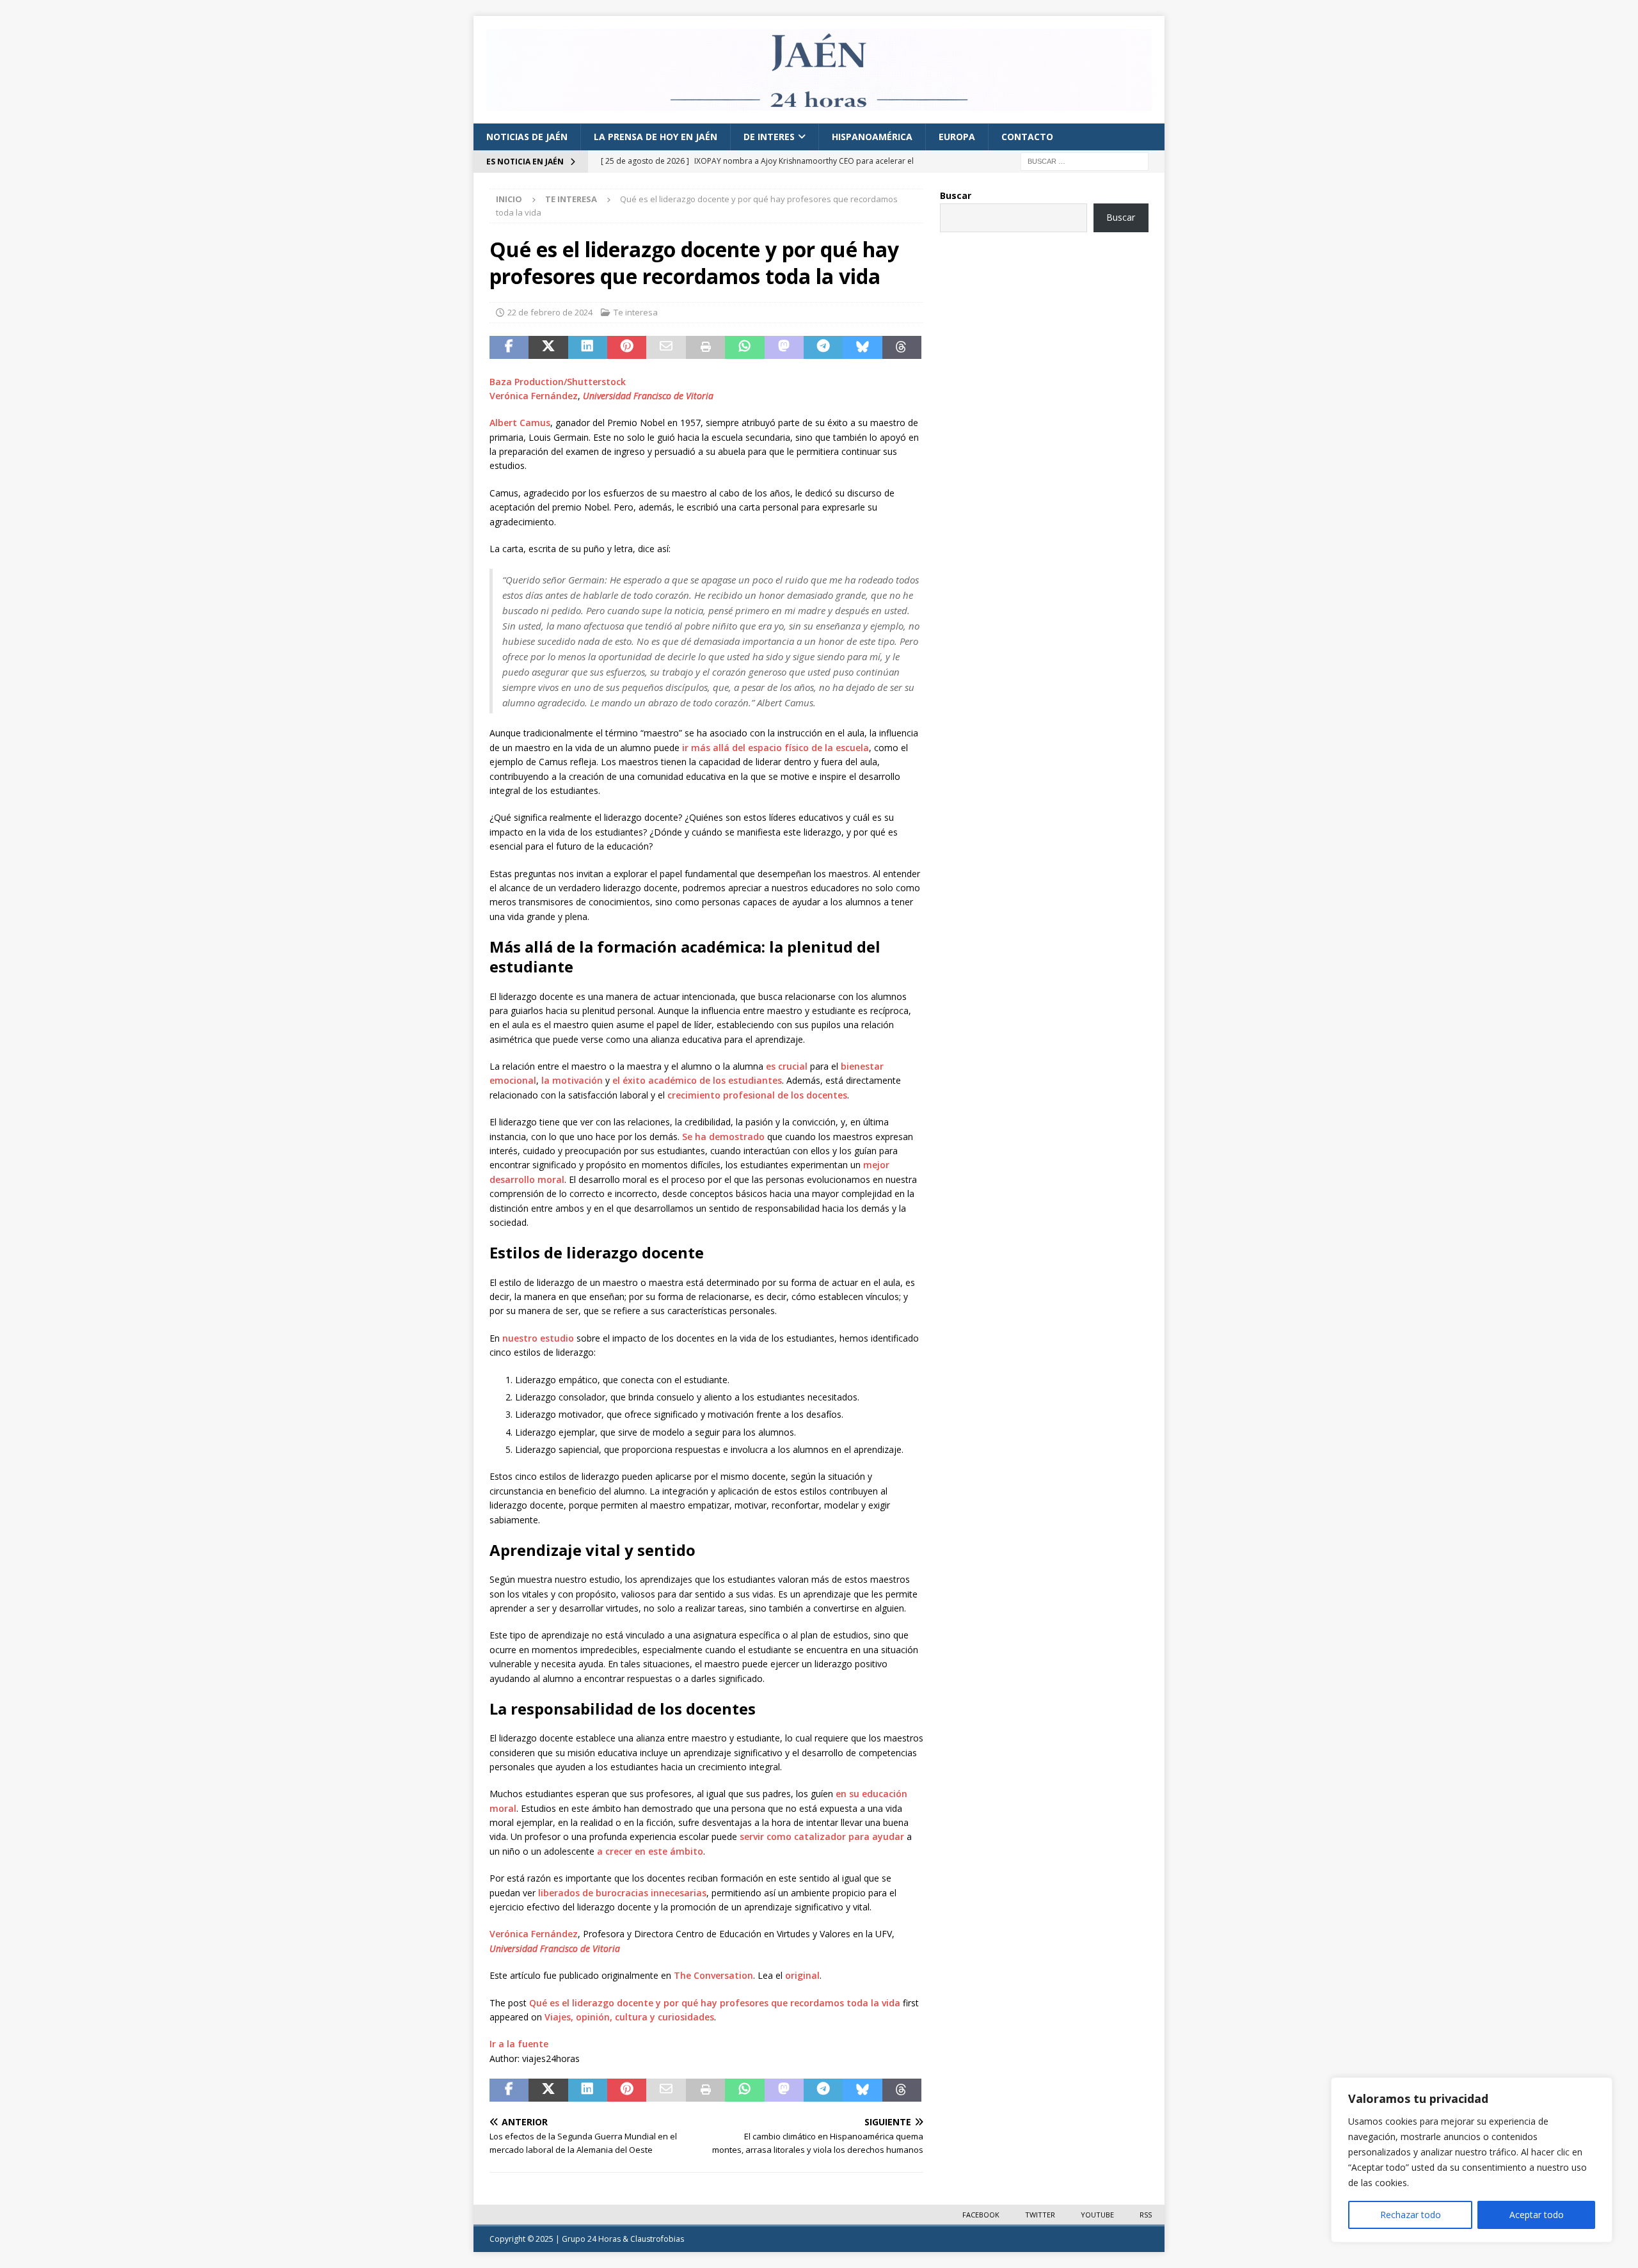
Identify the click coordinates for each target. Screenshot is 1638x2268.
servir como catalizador (793, 1836)
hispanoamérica (872, 137)
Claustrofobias (657, 2239)
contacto (1027, 137)
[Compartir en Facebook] (509, 347)
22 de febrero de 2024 (550, 312)
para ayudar (876, 1836)
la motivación (572, 1080)
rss (1146, 2215)
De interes (769, 137)
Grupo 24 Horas (591, 2239)
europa (957, 137)
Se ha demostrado (723, 1137)
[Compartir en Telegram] (823, 347)
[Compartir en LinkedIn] (588, 347)
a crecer (615, 1851)
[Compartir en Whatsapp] (744, 347)
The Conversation (713, 1975)
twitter (1040, 2215)
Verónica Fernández (534, 396)
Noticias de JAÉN (527, 137)
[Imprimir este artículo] (705, 347)
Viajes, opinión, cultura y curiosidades (629, 2017)
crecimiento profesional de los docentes (757, 1095)
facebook (981, 2215)
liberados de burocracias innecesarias (622, 1893)
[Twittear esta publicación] (548, 347)
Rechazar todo (1411, 2215)
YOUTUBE (1097, 2215)
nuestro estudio (538, 1338)
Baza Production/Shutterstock (558, 382)
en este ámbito (669, 1851)
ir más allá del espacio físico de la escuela (775, 748)
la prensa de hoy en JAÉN (656, 137)
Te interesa (636, 312)
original (802, 1975)
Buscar (956, 195)
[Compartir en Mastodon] (784, 347)
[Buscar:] (1085, 161)
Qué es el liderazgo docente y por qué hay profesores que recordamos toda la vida (715, 2003)
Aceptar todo (1537, 2215)
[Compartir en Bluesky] (862, 347)
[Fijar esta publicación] (627, 347)
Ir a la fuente (519, 2044)
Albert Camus (520, 423)
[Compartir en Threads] (902, 347)
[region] (1472, 2160)
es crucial (787, 1066)
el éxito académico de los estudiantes (697, 1080)
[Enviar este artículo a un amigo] (666, 347)
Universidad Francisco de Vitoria (648, 396)
